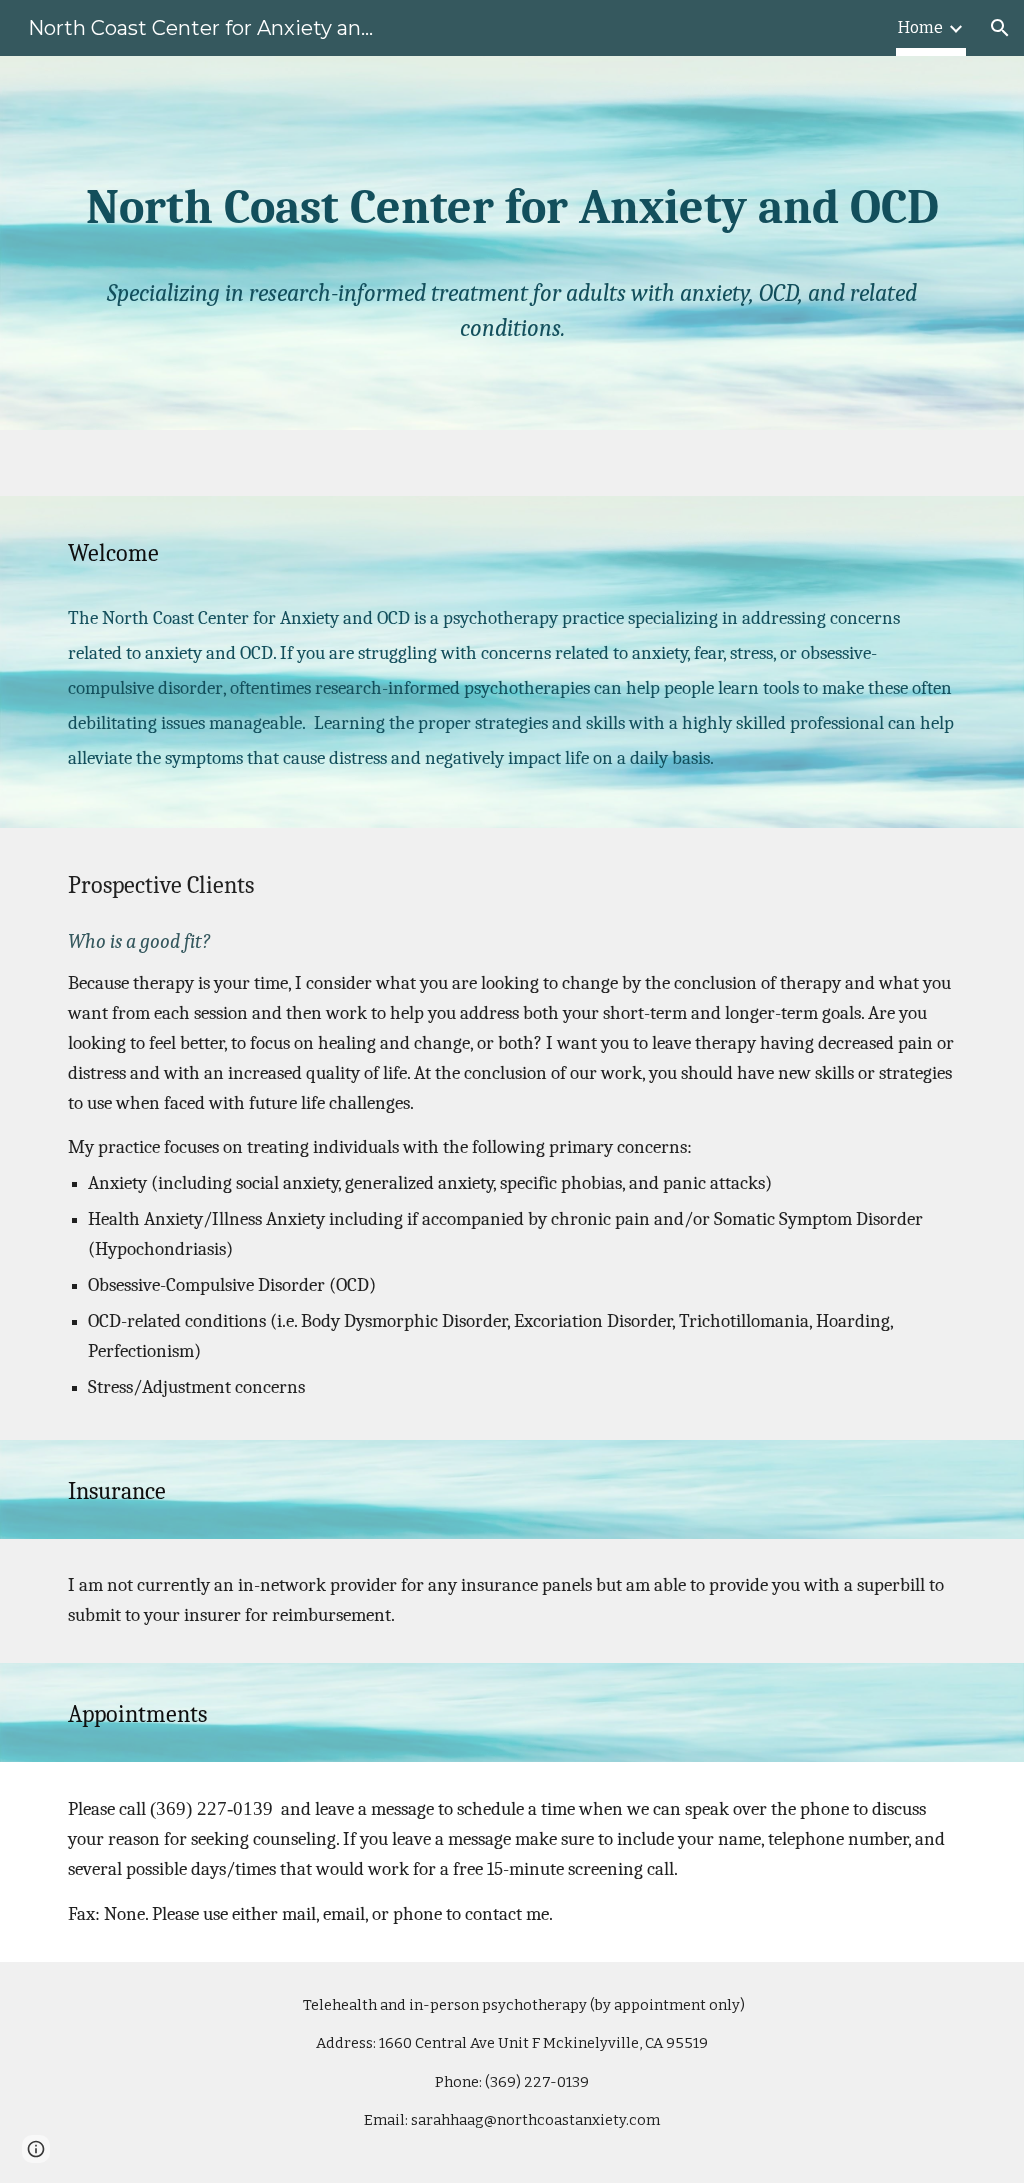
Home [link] (920, 27)
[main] (512, 243)
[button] (1000, 28)
